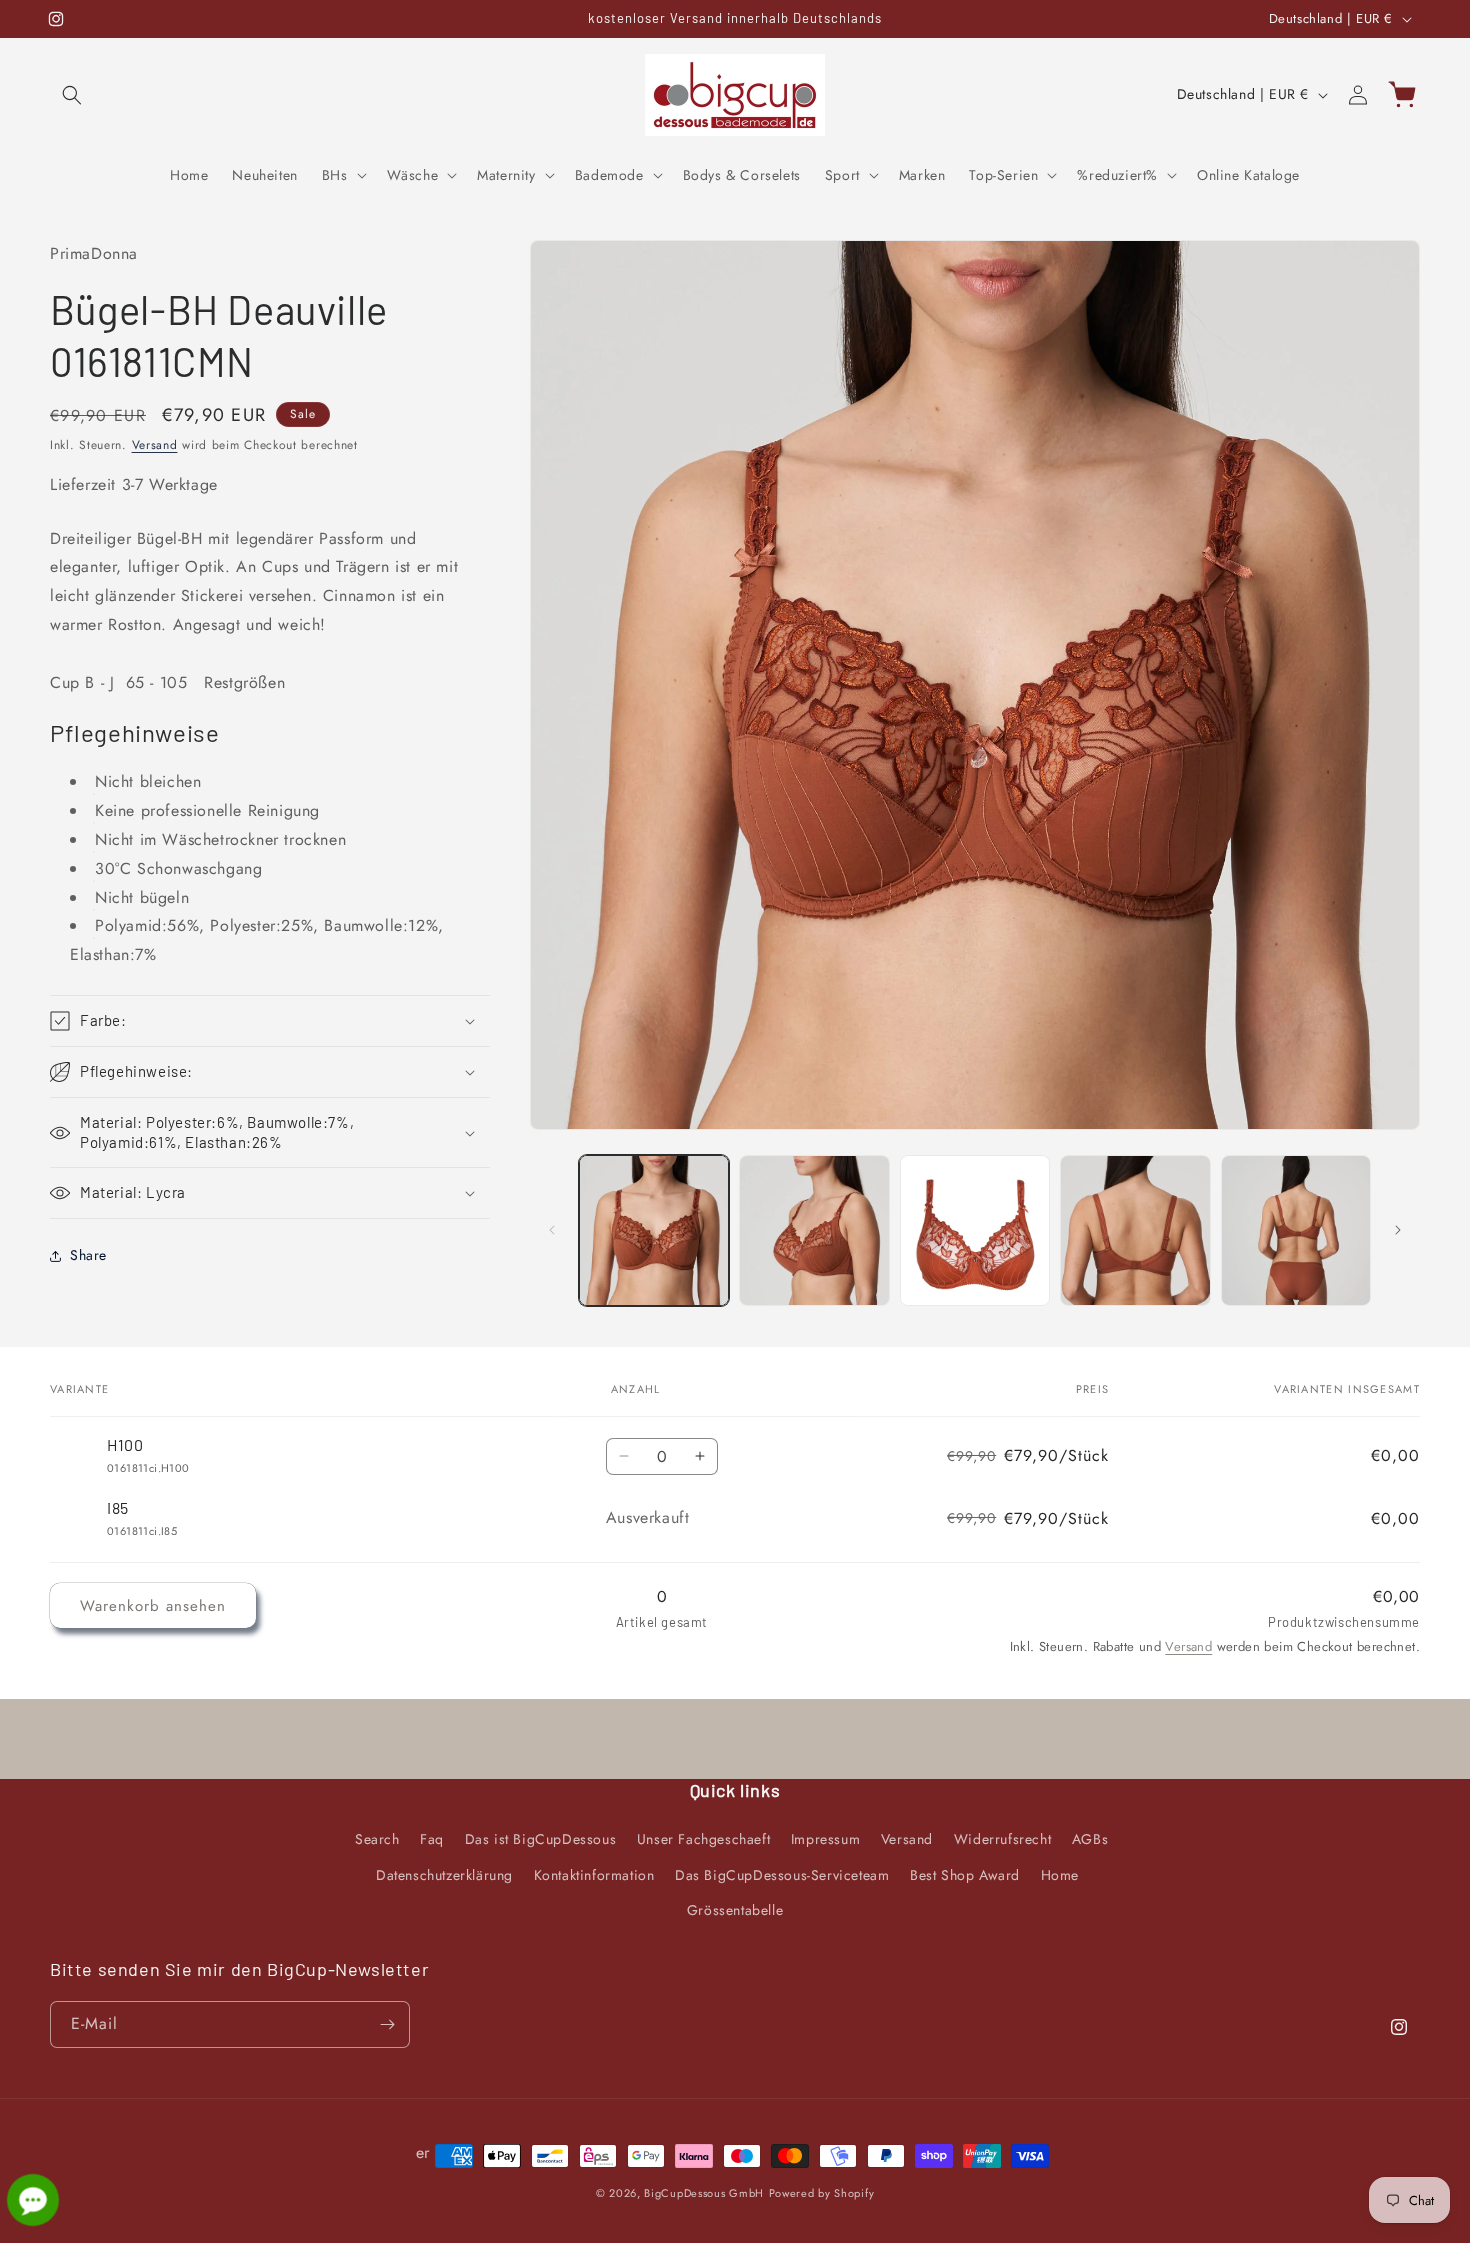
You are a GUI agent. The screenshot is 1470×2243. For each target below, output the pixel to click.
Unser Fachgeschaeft (703, 1839)
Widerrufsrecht (1002, 1839)
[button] (72, 95)
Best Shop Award (965, 1874)
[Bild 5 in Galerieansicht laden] (1296, 1230)
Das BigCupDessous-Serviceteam (782, 1874)
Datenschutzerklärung (444, 1874)
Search (377, 1839)
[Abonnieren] (387, 2024)
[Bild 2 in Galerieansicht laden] (814, 1230)
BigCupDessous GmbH (704, 2193)
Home (1060, 1874)
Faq (432, 1839)
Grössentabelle (735, 1909)
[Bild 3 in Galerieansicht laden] (975, 1230)
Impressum (825, 1839)
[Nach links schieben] (552, 1230)
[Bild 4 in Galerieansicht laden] (1135, 1230)
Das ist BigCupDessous (541, 1839)
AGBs (1090, 1839)
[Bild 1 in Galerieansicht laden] (654, 1230)
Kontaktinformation (594, 1874)
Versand (155, 445)
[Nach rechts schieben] (1398, 1230)
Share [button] (88, 1255)
